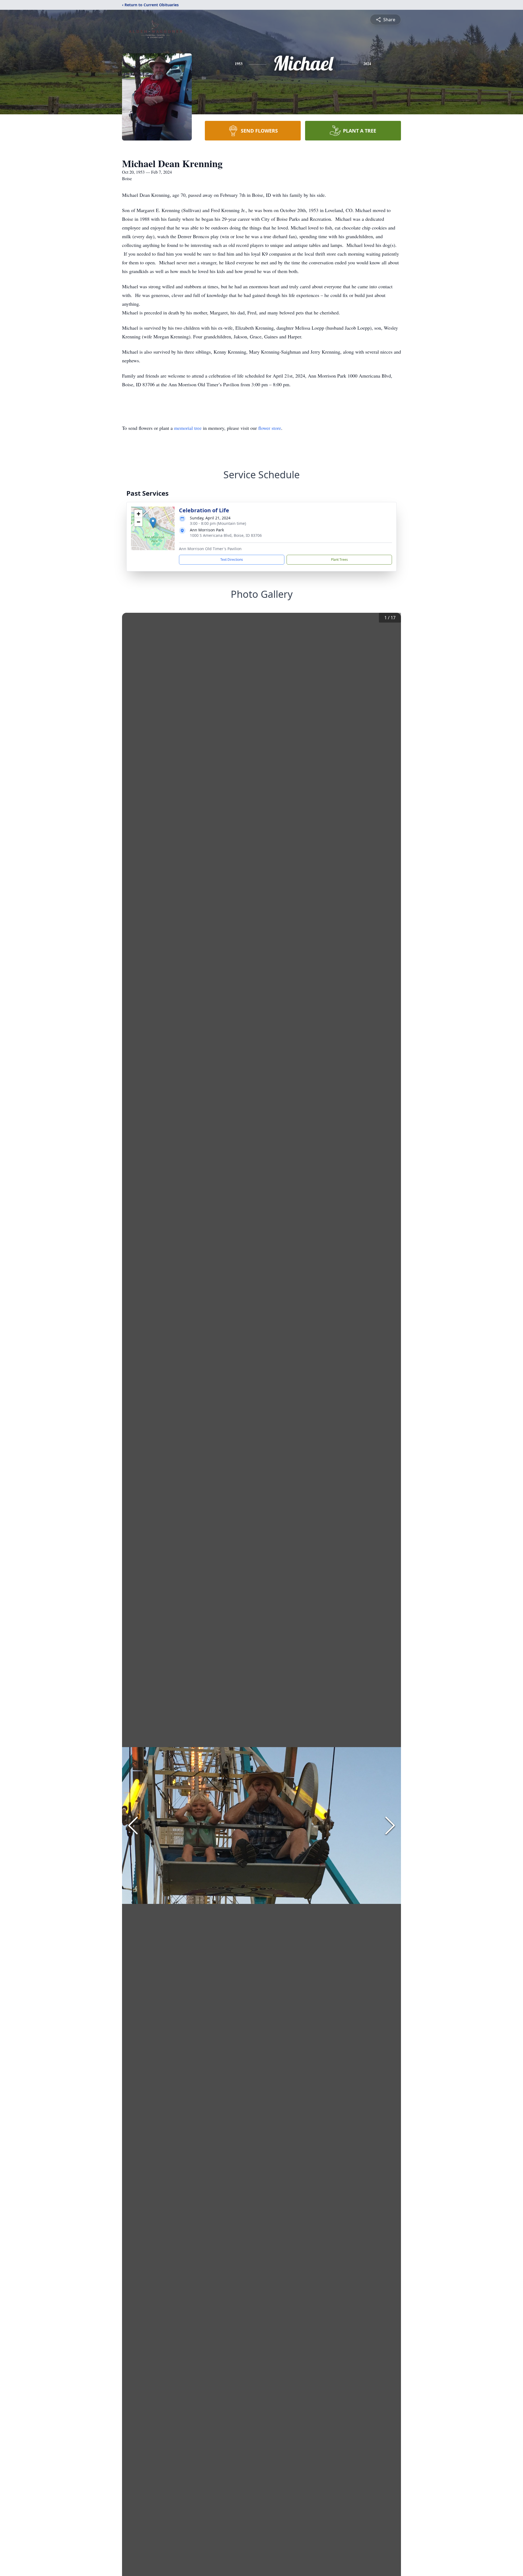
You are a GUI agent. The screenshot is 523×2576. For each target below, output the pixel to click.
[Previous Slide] (133, 1825)
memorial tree (188, 428)
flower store (270, 428)
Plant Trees (339, 560)
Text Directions (232, 560)
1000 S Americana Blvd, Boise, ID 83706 (226, 535)
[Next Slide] (390, 1825)
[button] (153, 523)
